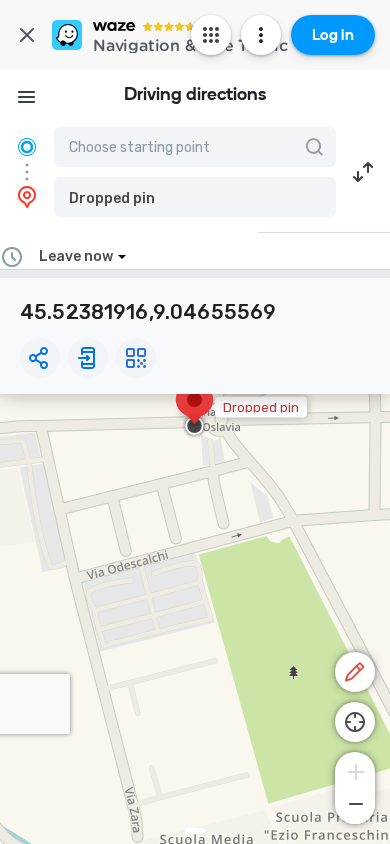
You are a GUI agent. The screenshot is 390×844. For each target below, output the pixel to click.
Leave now (76, 256)
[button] (195, 197)
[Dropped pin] (194, 410)
